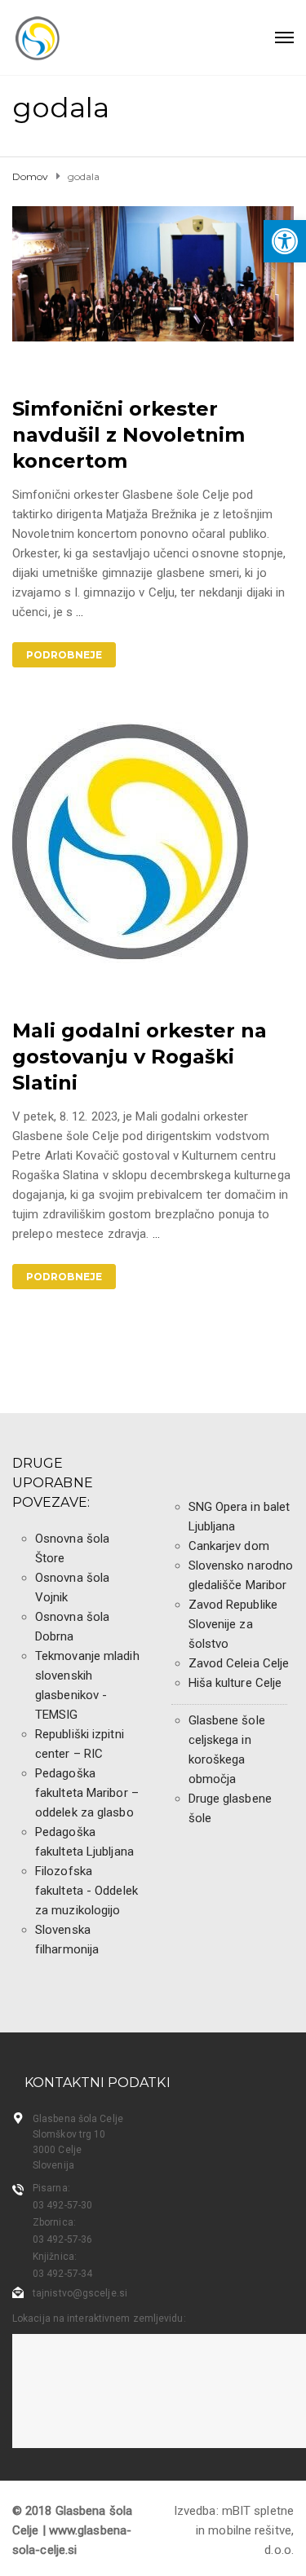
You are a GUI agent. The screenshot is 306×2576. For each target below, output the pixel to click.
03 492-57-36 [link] (62, 2239)
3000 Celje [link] (57, 2150)
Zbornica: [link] (54, 2222)
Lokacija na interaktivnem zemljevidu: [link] (99, 2318)
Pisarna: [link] (51, 2188)
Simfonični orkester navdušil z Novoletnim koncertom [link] (129, 435)
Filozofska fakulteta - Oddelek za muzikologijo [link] (86, 1891)
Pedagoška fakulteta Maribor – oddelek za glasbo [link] (87, 1793)
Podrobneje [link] (64, 655)
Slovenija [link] (53, 2165)
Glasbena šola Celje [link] (78, 2119)
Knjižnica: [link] (55, 2257)
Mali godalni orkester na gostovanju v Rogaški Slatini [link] (140, 1057)
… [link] (80, 612)
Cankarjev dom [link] (229, 1546)
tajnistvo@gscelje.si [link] (80, 2293)
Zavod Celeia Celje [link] (239, 1663)
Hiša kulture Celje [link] (235, 1683)
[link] (285, 241)
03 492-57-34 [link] (62, 2274)
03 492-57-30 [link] (62, 2205)
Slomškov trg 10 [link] (69, 2134)
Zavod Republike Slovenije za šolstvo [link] (233, 1624)
